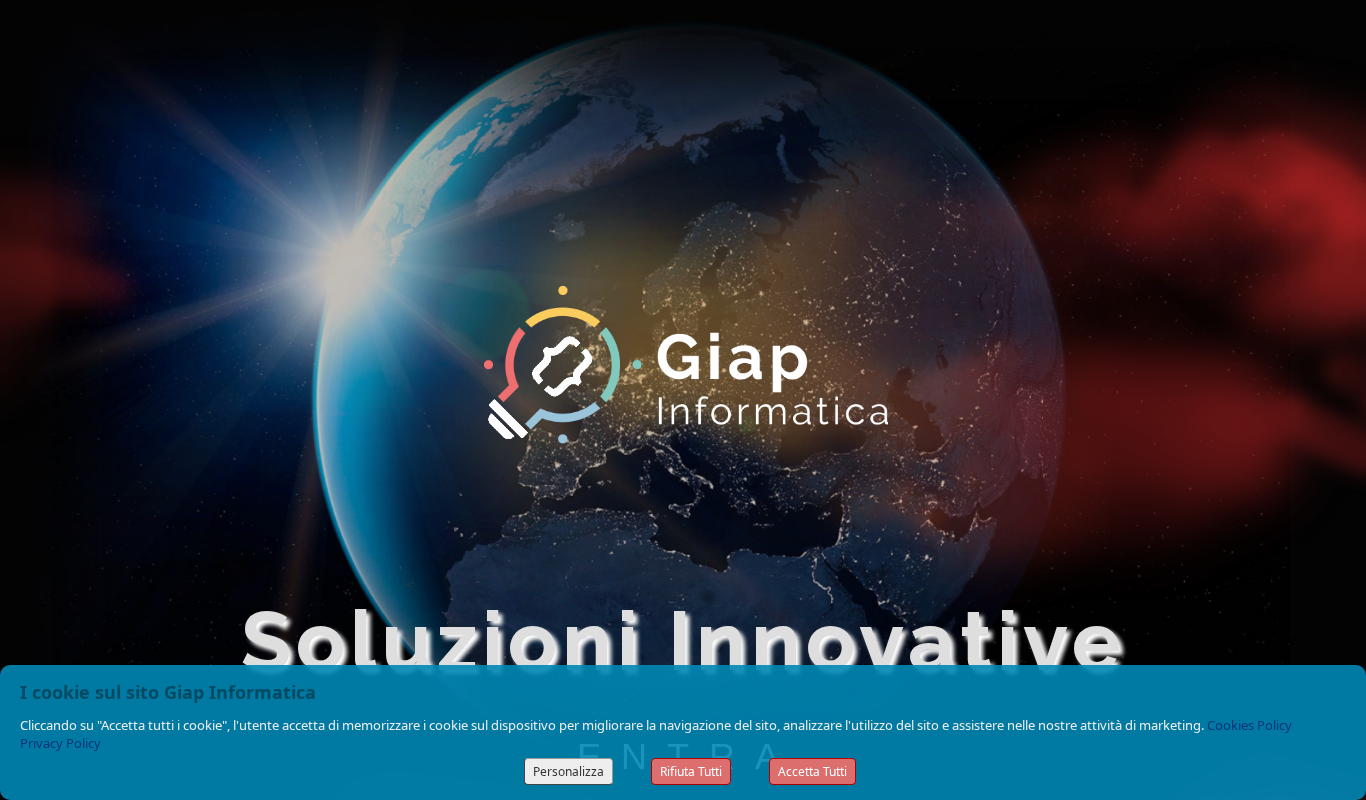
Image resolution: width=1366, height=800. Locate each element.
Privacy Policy (60, 743)
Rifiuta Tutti (691, 771)
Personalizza (568, 771)
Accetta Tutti (812, 771)
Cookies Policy (1249, 725)
